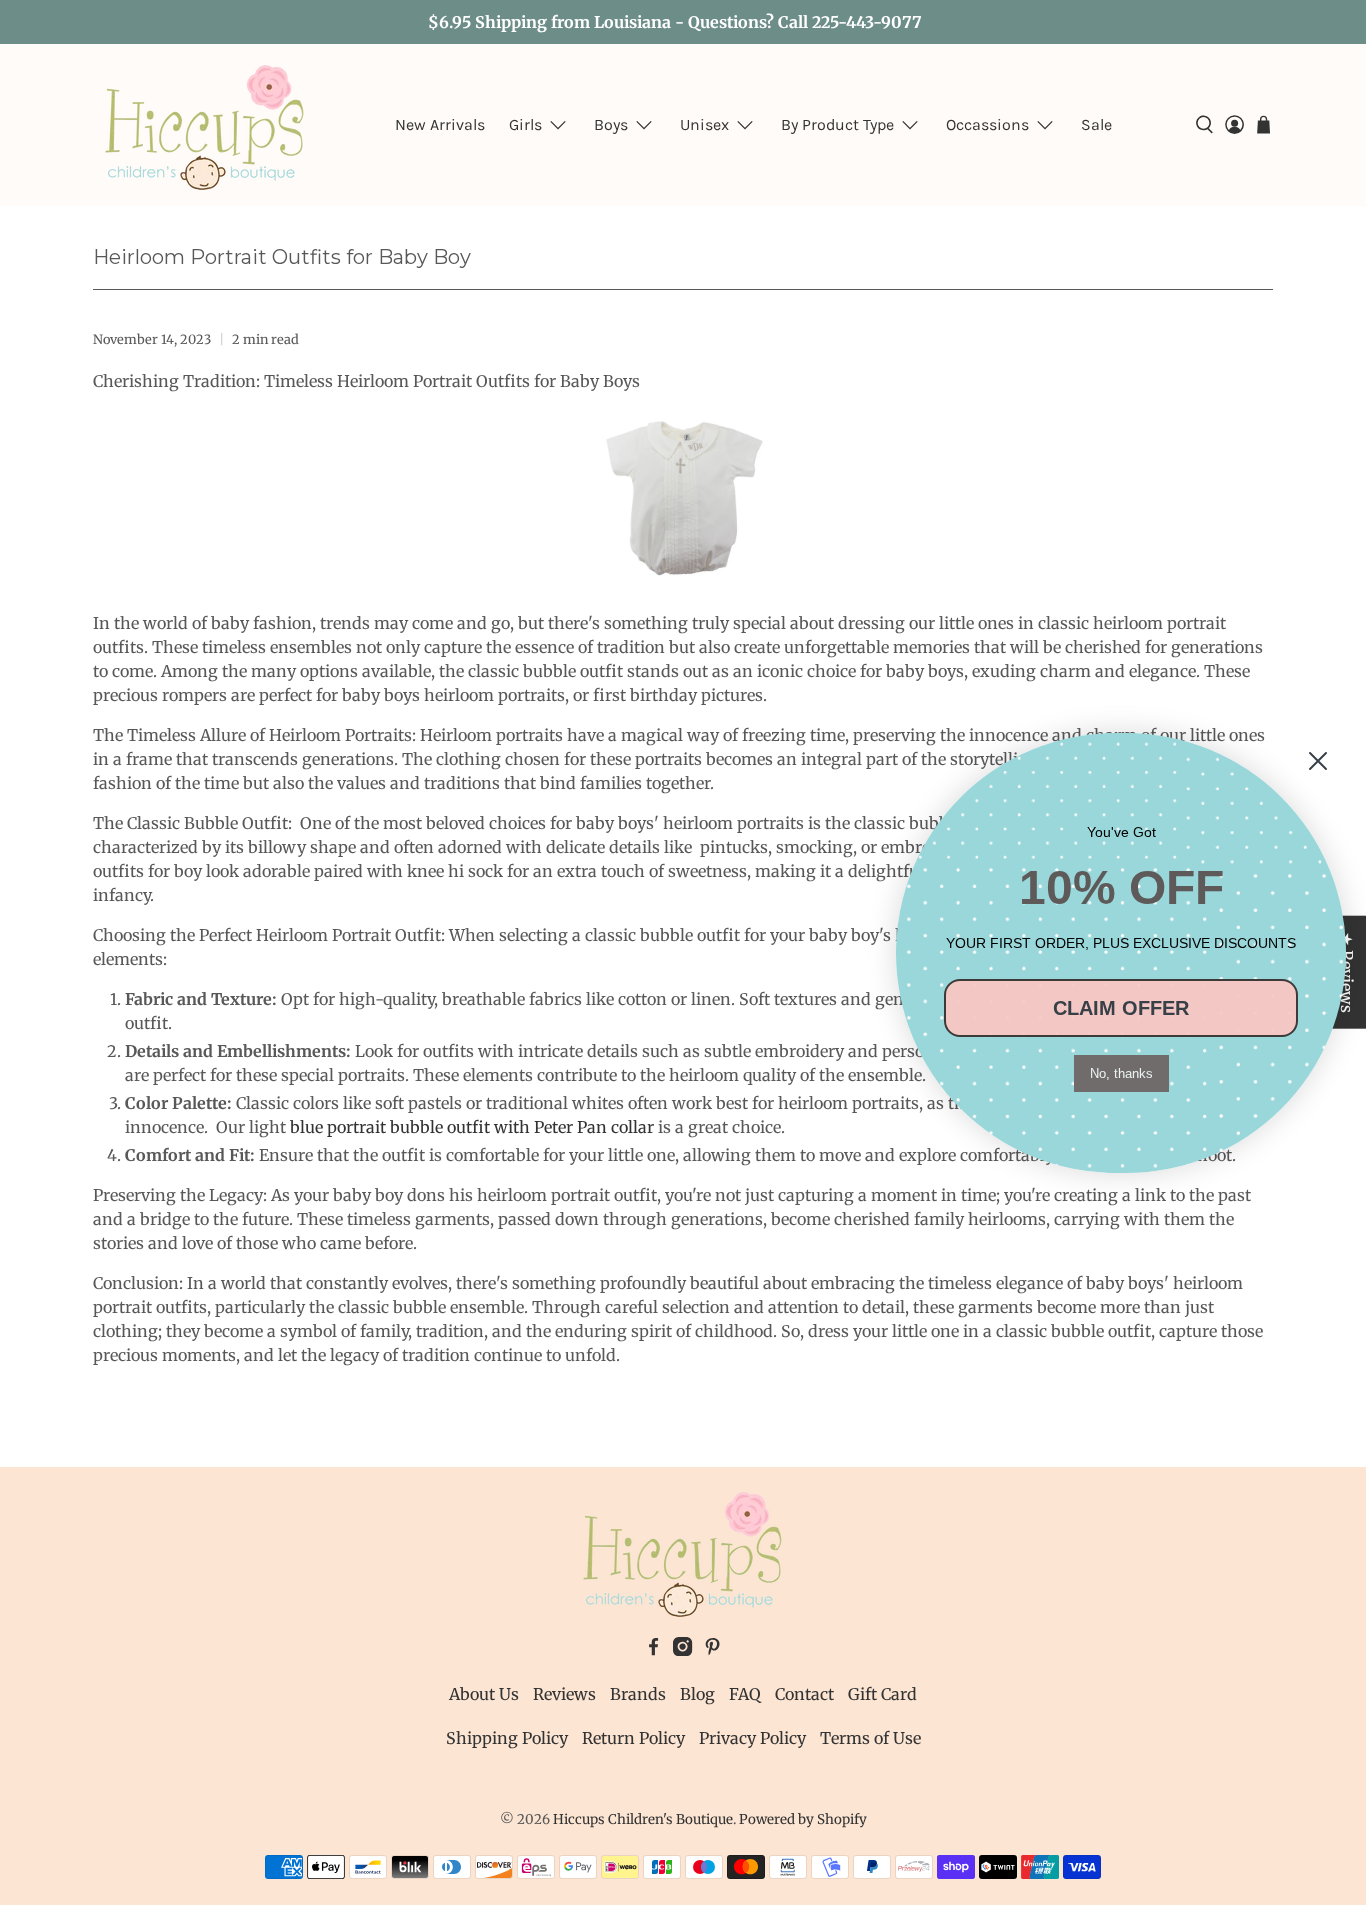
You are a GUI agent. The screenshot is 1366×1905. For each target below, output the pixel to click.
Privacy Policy (752, 1738)
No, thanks (1121, 1073)
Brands (638, 1694)
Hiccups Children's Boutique (643, 1819)
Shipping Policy (507, 1738)
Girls (525, 124)
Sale (1096, 124)
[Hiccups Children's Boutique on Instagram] (682, 1650)
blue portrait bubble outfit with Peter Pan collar (472, 1127)
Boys (611, 124)
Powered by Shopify (803, 1819)
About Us (484, 1694)
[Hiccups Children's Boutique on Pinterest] (712, 1650)
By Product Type (837, 124)
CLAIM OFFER (1121, 1008)
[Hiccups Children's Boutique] (205, 125)
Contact (804, 1694)
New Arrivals (440, 124)
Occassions (987, 124)
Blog (697, 1694)
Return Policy (633, 1738)
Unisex (704, 124)
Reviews (564, 1694)
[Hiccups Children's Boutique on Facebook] (653, 1650)
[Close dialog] (1318, 761)
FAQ (745, 1694)
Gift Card (882, 1694)
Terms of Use (870, 1738)
